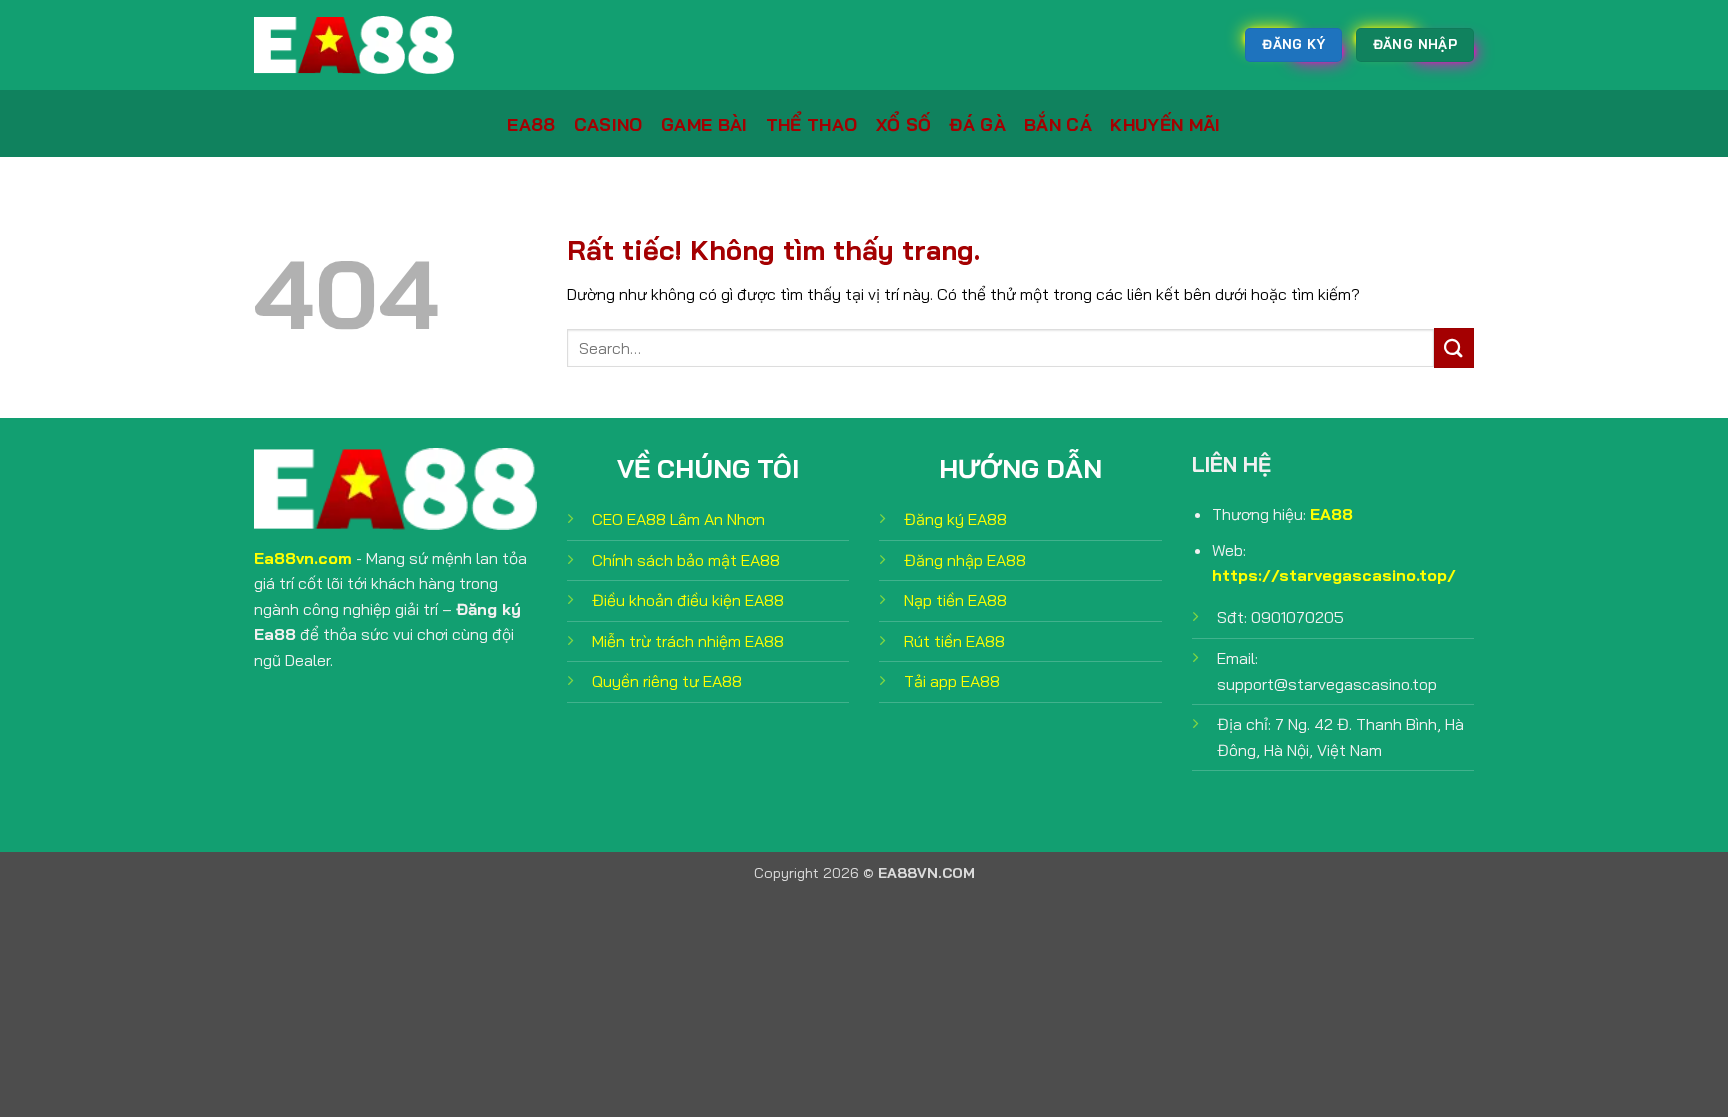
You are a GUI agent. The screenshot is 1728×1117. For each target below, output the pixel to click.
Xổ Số (904, 124)
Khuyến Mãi (1165, 124)
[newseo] (354, 45)
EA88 (531, 124)
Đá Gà (977, 124)
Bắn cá (1058, 124)
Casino (608, 124)
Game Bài (704, 124)
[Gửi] (1454, 347)
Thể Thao (812, 124)
